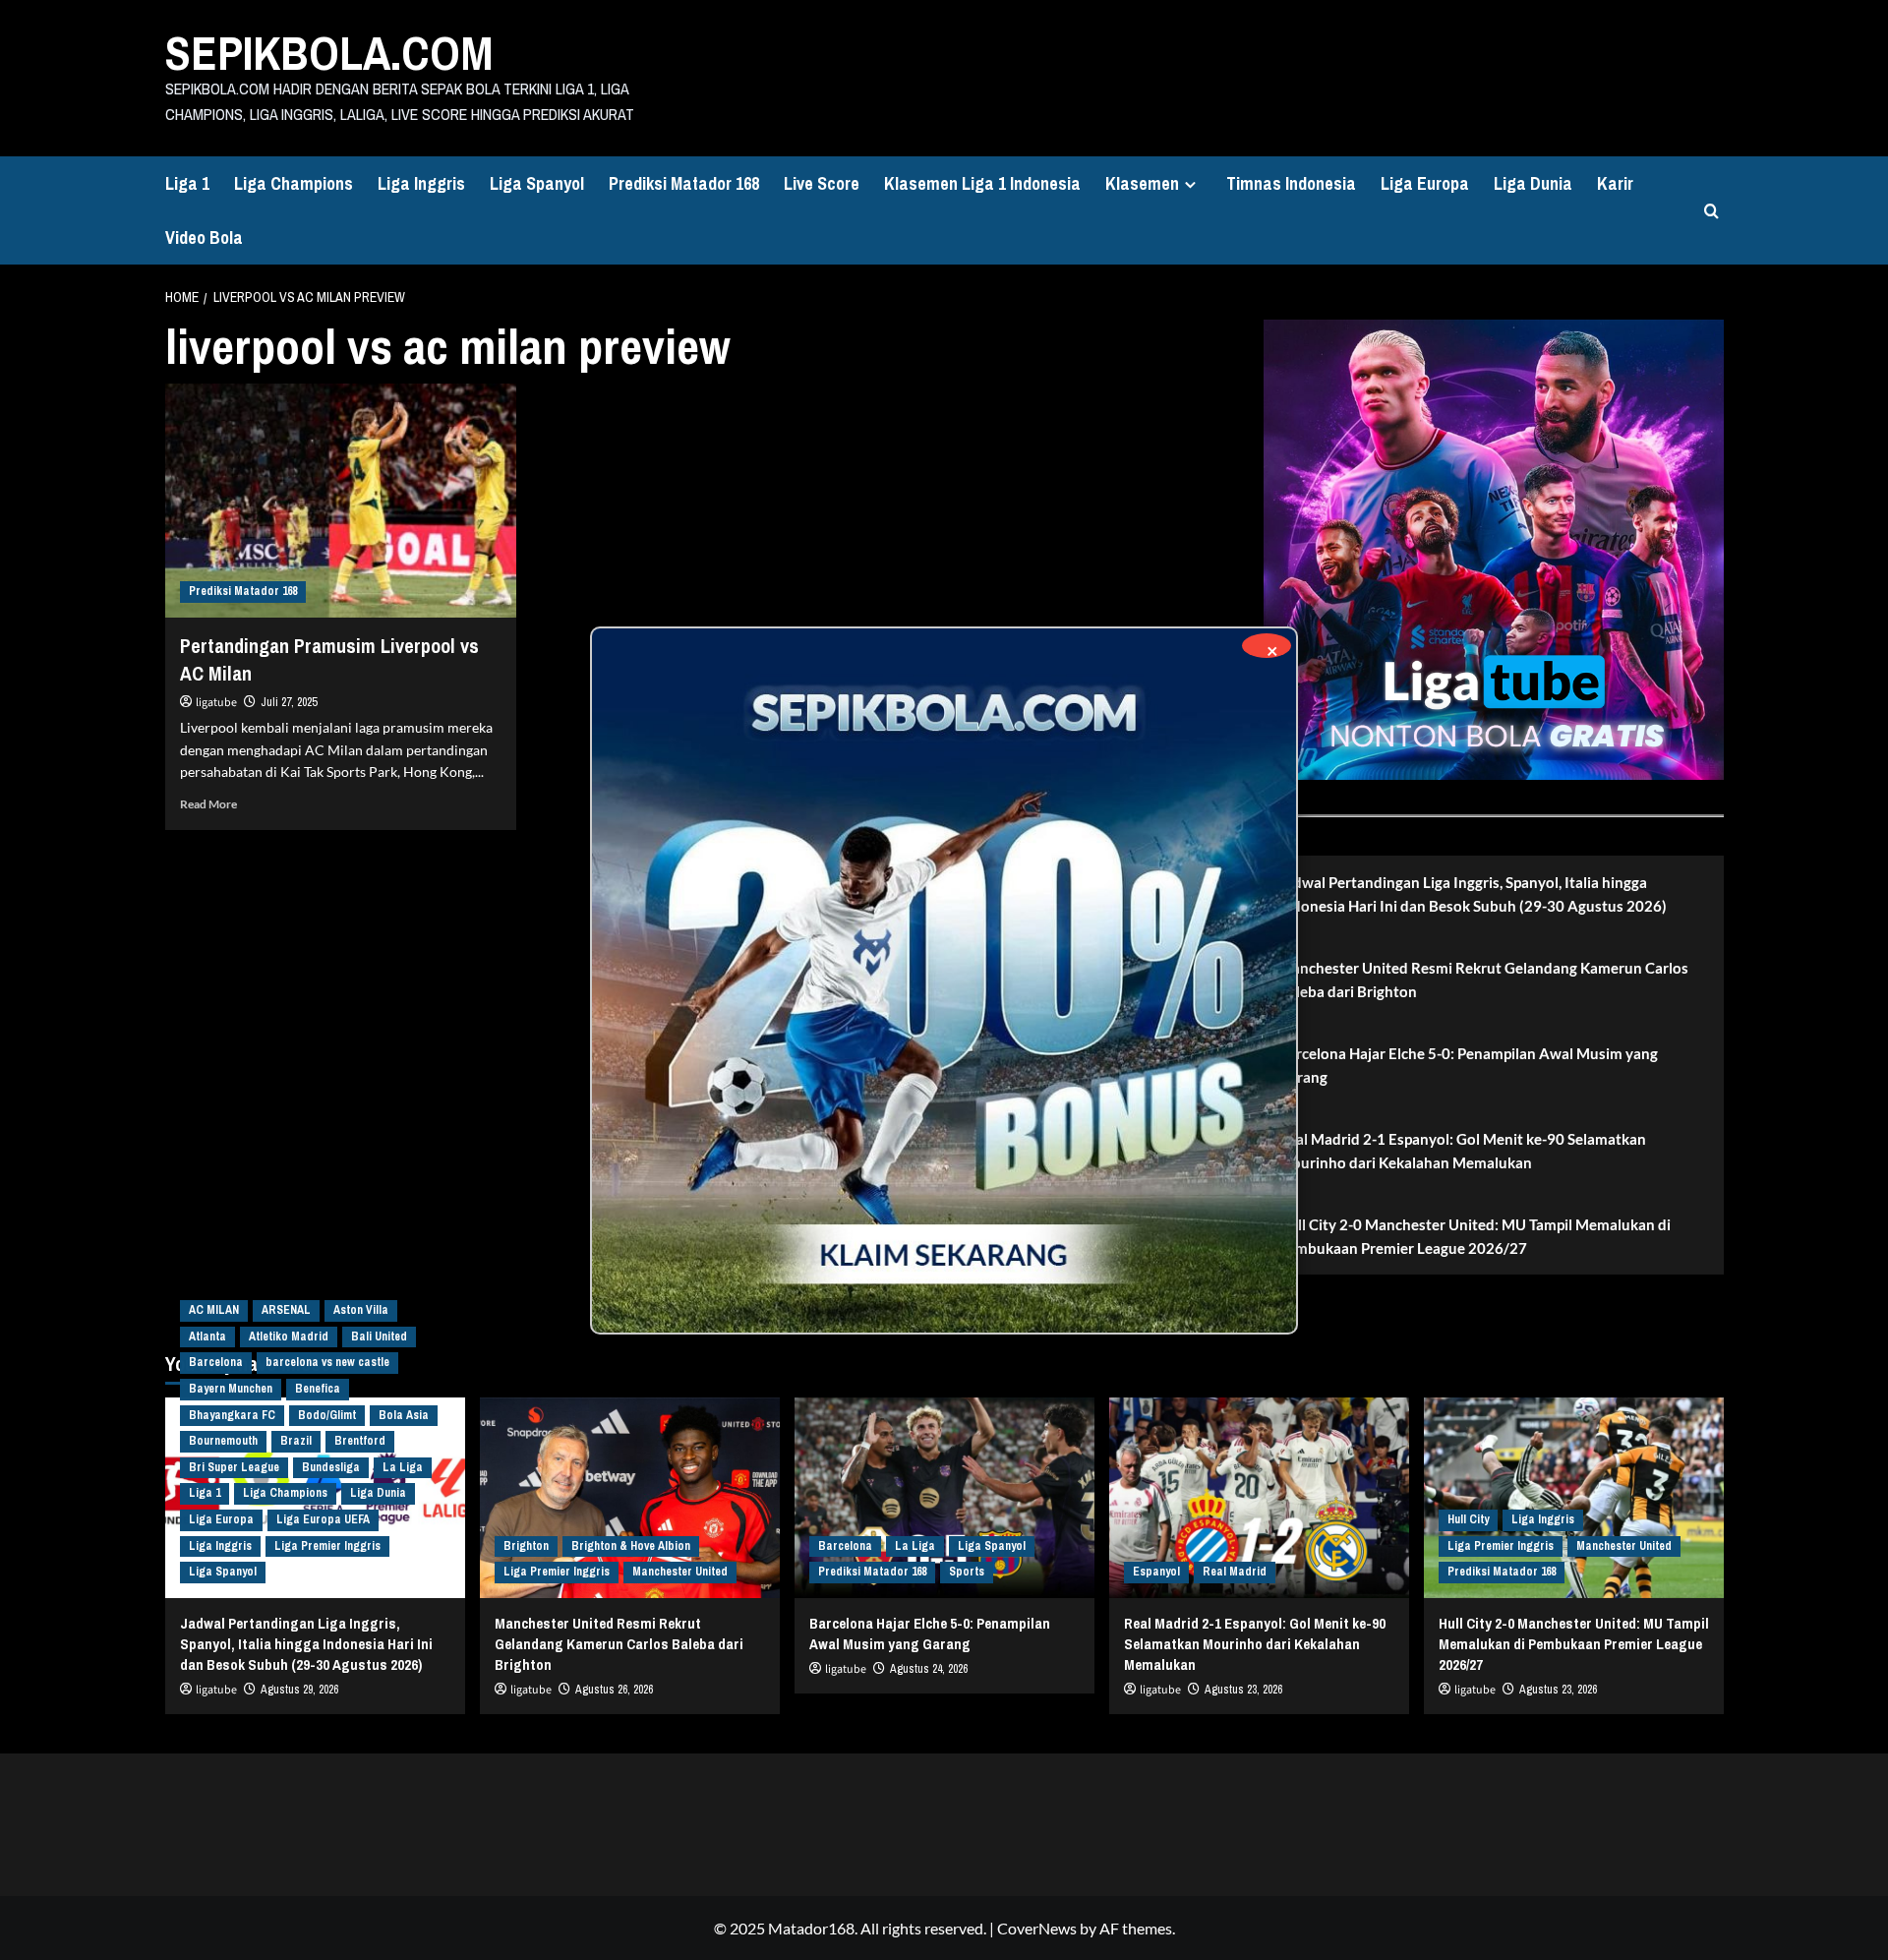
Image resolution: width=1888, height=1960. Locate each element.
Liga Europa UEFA (323, 1519)
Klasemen (1142, 183)
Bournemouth (223, 1441)
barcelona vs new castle (327, 1362)
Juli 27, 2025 (289, 702)
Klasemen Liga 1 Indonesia (982, 183)
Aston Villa (361, 1310)
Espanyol (1156, 1572)
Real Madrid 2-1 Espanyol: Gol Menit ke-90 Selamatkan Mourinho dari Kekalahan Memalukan (1462, 1151)
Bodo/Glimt (327, 1415)
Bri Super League (234, 1467)
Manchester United (680, 1572)
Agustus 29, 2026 (299, 1690)
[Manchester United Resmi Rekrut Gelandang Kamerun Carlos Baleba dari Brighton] (630, 1497)
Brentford (360, 1441)
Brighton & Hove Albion (631, 1546)
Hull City (1468, 1519)
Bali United (379, 1336)
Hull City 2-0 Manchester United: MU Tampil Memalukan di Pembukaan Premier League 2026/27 (1475, 1236)
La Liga (403, 1467)
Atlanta (207, 1336)
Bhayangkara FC (232, 1415)
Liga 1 (187, 183)
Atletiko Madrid (289, 1336)
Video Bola (204, 238)
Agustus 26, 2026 (614, 1690)
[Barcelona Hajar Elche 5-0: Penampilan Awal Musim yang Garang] (944, 1497)
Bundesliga (331, 1467)
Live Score (822, 183)
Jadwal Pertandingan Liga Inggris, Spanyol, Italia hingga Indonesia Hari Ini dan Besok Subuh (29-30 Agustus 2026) (1473, 894)
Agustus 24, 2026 (929, 1669)
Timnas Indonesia (1291, 183)
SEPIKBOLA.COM (329, 53)
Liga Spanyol (537, 183)
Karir (1615, 183)
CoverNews (1037, 1928)
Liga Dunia (1533, 183)
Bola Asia (404, 1415)
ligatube (216, 703)
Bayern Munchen (231, 1389)
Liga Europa (1425, 183)
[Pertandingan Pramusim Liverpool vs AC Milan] (341, 501)
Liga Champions (294, 183)
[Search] (1711, 211)
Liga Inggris (421, 183)
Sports (967, 1572)
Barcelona (216, 1362)
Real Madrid (1235, 1572)
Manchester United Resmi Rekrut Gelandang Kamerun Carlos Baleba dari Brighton (1483, 980)
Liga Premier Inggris (327, 1546)
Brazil (296, 1441)
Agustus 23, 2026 (1243, 1690)
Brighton (526, 1546)
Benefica (318, 1389)
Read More (208, 804)
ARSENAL (286, 1310)
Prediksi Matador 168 (684, 183)
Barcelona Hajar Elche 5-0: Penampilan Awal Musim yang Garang (1468, 1065)
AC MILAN (214, 1310)
